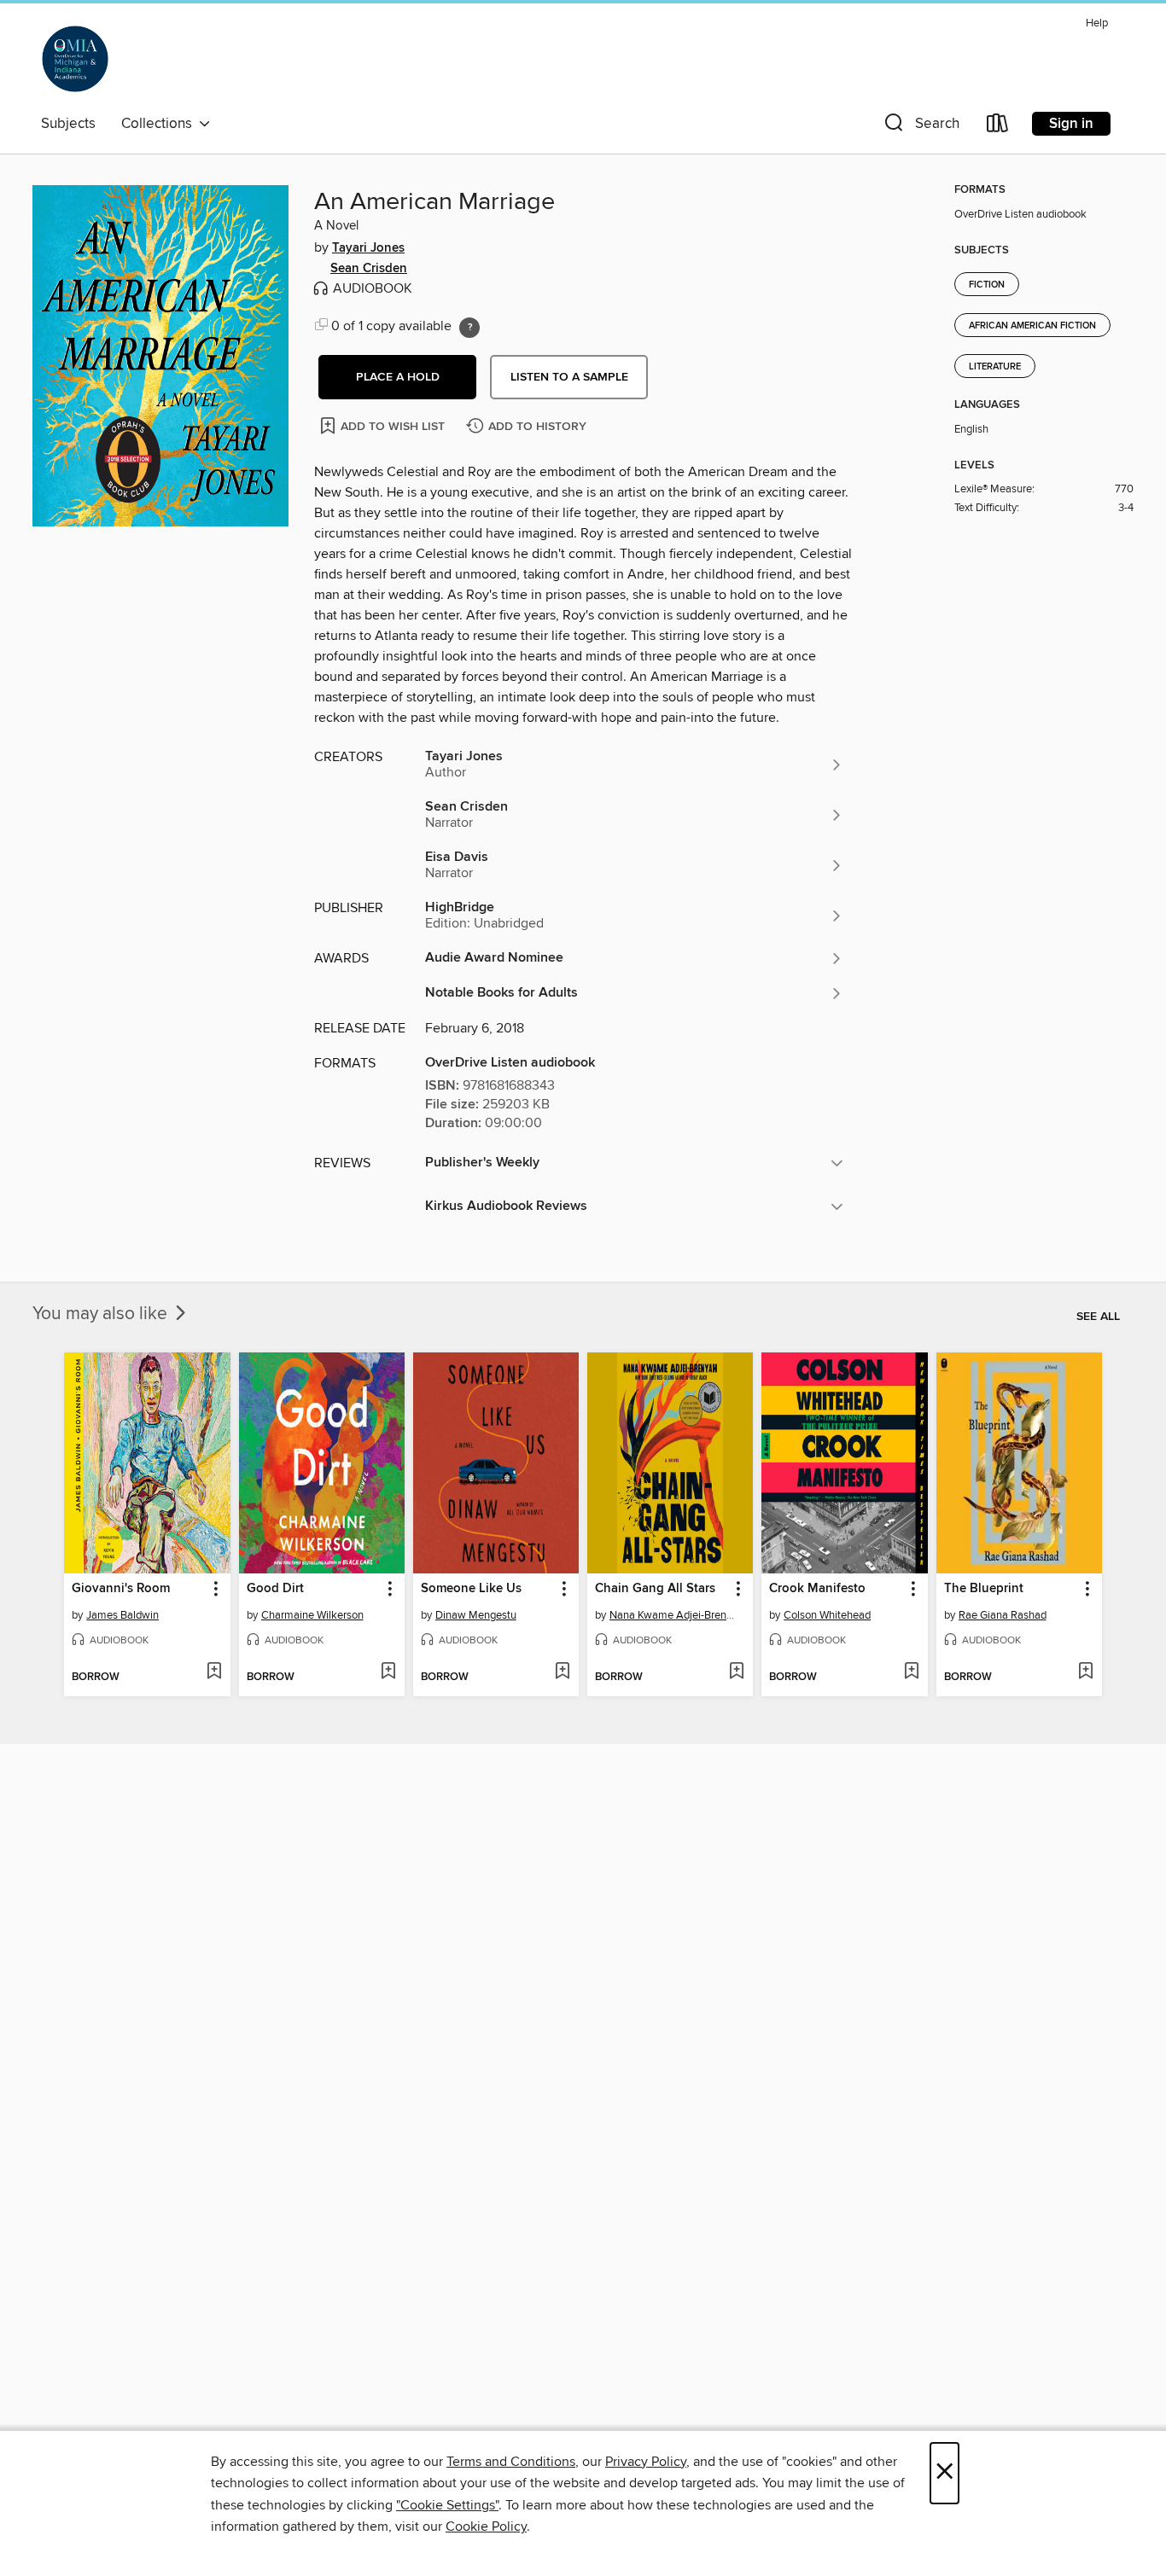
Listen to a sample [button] (569, 377)
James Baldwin (122, 1615)
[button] (920, 127)
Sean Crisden (369, 269)
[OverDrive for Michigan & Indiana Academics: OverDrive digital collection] (75, 59)
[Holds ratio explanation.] (469, 328)
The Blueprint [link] (984, 1589)
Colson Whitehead (827, 1615)
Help (1097, 23)
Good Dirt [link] (275, 1589)
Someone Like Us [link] (471, 1589)
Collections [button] (160, 124)
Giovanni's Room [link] (121, 1589)
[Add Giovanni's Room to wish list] (214, 1672)
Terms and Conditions (511, 2462)
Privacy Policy (646, 2462)
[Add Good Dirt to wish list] (388, 1672)
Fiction (987, 285)
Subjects (68, 124)
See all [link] (1098, 1317)
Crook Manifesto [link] (817, 1589)
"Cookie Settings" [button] (447, 2505)
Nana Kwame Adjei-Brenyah (672, 1615)
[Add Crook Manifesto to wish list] (911, 1672)
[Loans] (998, 127)
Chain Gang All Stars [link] (655, 1589)
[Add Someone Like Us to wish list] (562, 1672)
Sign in (1071, 124)
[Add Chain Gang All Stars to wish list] (736, 1672)
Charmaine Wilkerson (312, 1615)
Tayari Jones (368, 248)
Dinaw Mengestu (476, 1615)
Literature (995, 367)
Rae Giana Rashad (1003, 1615)
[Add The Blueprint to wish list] (1085, 1672)
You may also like (102, 1314)
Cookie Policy (486, 2527)
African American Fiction (1032, 326)
